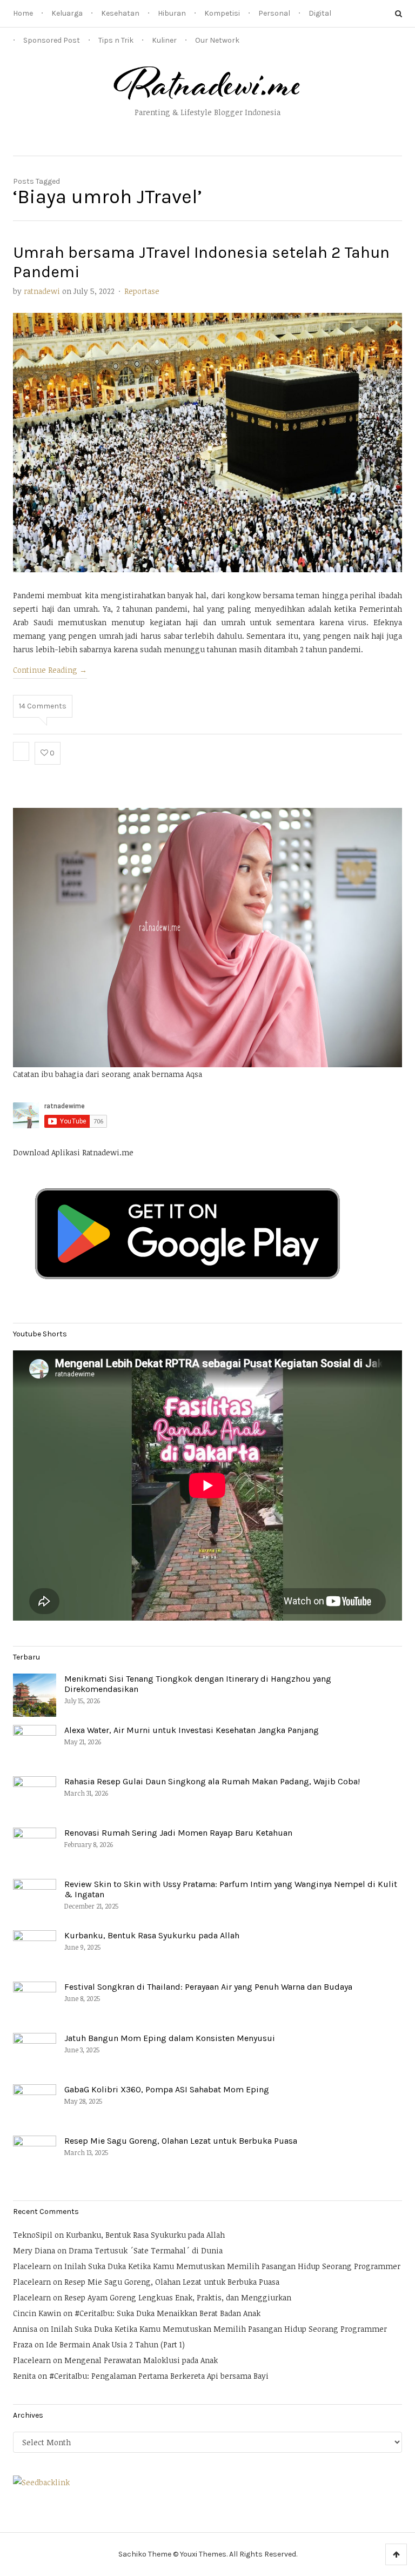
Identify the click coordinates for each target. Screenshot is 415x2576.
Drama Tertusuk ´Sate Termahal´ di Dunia (146, 2250)
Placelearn (32, 2266)
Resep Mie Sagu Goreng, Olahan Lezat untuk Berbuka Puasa (181, 2141)
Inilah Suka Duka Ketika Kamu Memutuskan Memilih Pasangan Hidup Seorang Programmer (232, 2266)
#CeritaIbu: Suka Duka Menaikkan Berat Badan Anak (168, 2313)
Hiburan (172, 13)
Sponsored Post (52, 40)
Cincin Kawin (37, 2313)
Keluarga (67, 13)
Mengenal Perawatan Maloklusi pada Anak (141, 2360)
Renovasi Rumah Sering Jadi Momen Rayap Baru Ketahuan (178, 1833)
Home (23, 13)
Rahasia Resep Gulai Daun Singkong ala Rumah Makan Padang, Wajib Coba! (212, 1781)
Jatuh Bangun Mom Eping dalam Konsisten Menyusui (170, 2038)
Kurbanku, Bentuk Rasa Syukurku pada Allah (152, 1935)
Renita (24, 2376)
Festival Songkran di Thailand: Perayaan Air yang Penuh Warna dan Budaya (208, 1987)
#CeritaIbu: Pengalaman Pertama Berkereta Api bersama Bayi (159, 2376)
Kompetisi (222, 13)
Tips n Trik (116, 40)
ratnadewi (42, 291)
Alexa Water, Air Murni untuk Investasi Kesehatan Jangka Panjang (192, 1730)
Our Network (217, 40)
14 (43, 706)
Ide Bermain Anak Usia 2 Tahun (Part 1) (115, 2344)
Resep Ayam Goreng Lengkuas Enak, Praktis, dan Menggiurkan (178, 2297)
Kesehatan (120, 13)
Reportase (142, 291)
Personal (274, 13)
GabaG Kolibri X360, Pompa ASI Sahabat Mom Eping (167, 2089)
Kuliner (164, 40)
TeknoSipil (33, 2235)
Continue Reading (50, 670)
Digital (320, 13)
